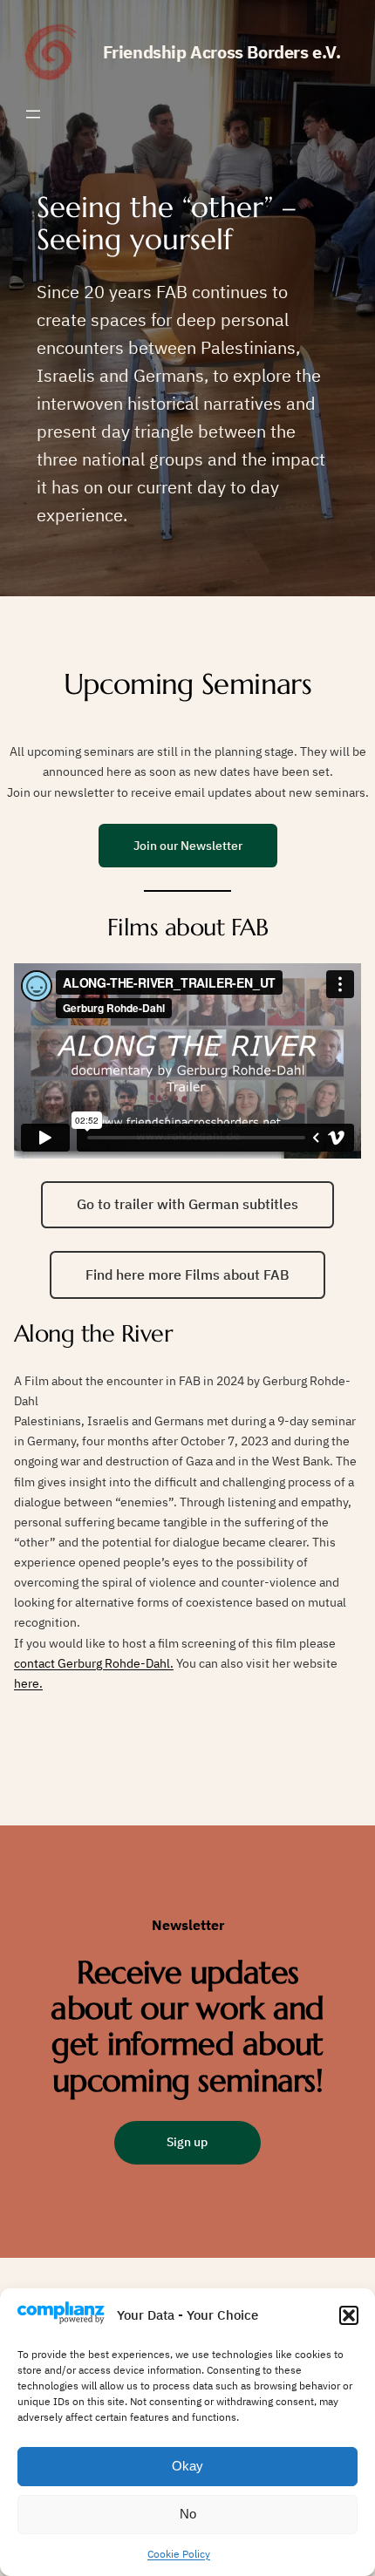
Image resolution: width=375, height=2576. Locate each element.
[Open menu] (33, 114)
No (188, 2514)
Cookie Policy (179, 2554)
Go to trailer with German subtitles (187, 1204)
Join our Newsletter (188, 845)
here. (28, 1683)
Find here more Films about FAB (187, 1274)
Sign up (187, 2141)
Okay (187, 2466)
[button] (349, 2315)
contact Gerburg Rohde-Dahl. (94, 1663)
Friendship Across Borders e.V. (222, 52)
